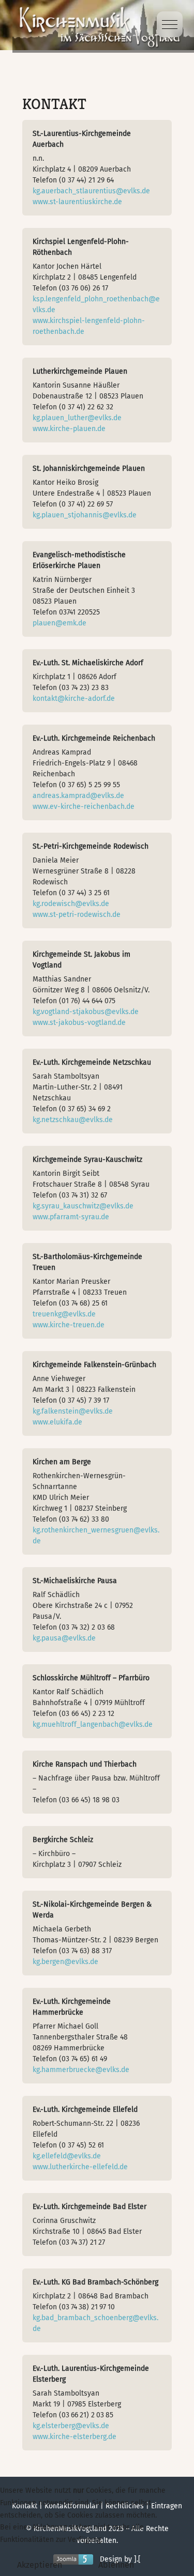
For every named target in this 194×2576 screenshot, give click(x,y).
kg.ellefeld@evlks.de (67, 2156)
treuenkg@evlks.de (64, 1314)
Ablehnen (116, 2565)
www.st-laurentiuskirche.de (77, 202)
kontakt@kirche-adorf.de (74, 699)
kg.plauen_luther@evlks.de (77, 418)
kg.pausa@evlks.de (64, 1638)
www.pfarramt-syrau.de (71, 1217)
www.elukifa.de (57, 1422)
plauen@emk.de (59, 623)
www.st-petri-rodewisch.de (77, 915)
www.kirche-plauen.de (69, 429)
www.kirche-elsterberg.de (74, 2437)
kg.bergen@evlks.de (65, 1962)
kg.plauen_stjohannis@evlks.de (85, 515)
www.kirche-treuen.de (69, 1325)
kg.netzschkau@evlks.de (73, 1120)
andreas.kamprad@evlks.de (78, 796)
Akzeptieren (40, 2565)
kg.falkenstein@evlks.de (73, 1411)
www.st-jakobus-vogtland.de (79, 1023)
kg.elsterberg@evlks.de (71, 2426)
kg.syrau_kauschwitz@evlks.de (83, 1206)
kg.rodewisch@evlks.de (71, 904)
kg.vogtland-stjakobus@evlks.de (86, 1012)
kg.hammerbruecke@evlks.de (81, 2070)
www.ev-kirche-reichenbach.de (84, 807)
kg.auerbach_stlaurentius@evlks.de (91, 191)
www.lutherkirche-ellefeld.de (80, 2167)
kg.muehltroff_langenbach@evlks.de (93, 1724)
